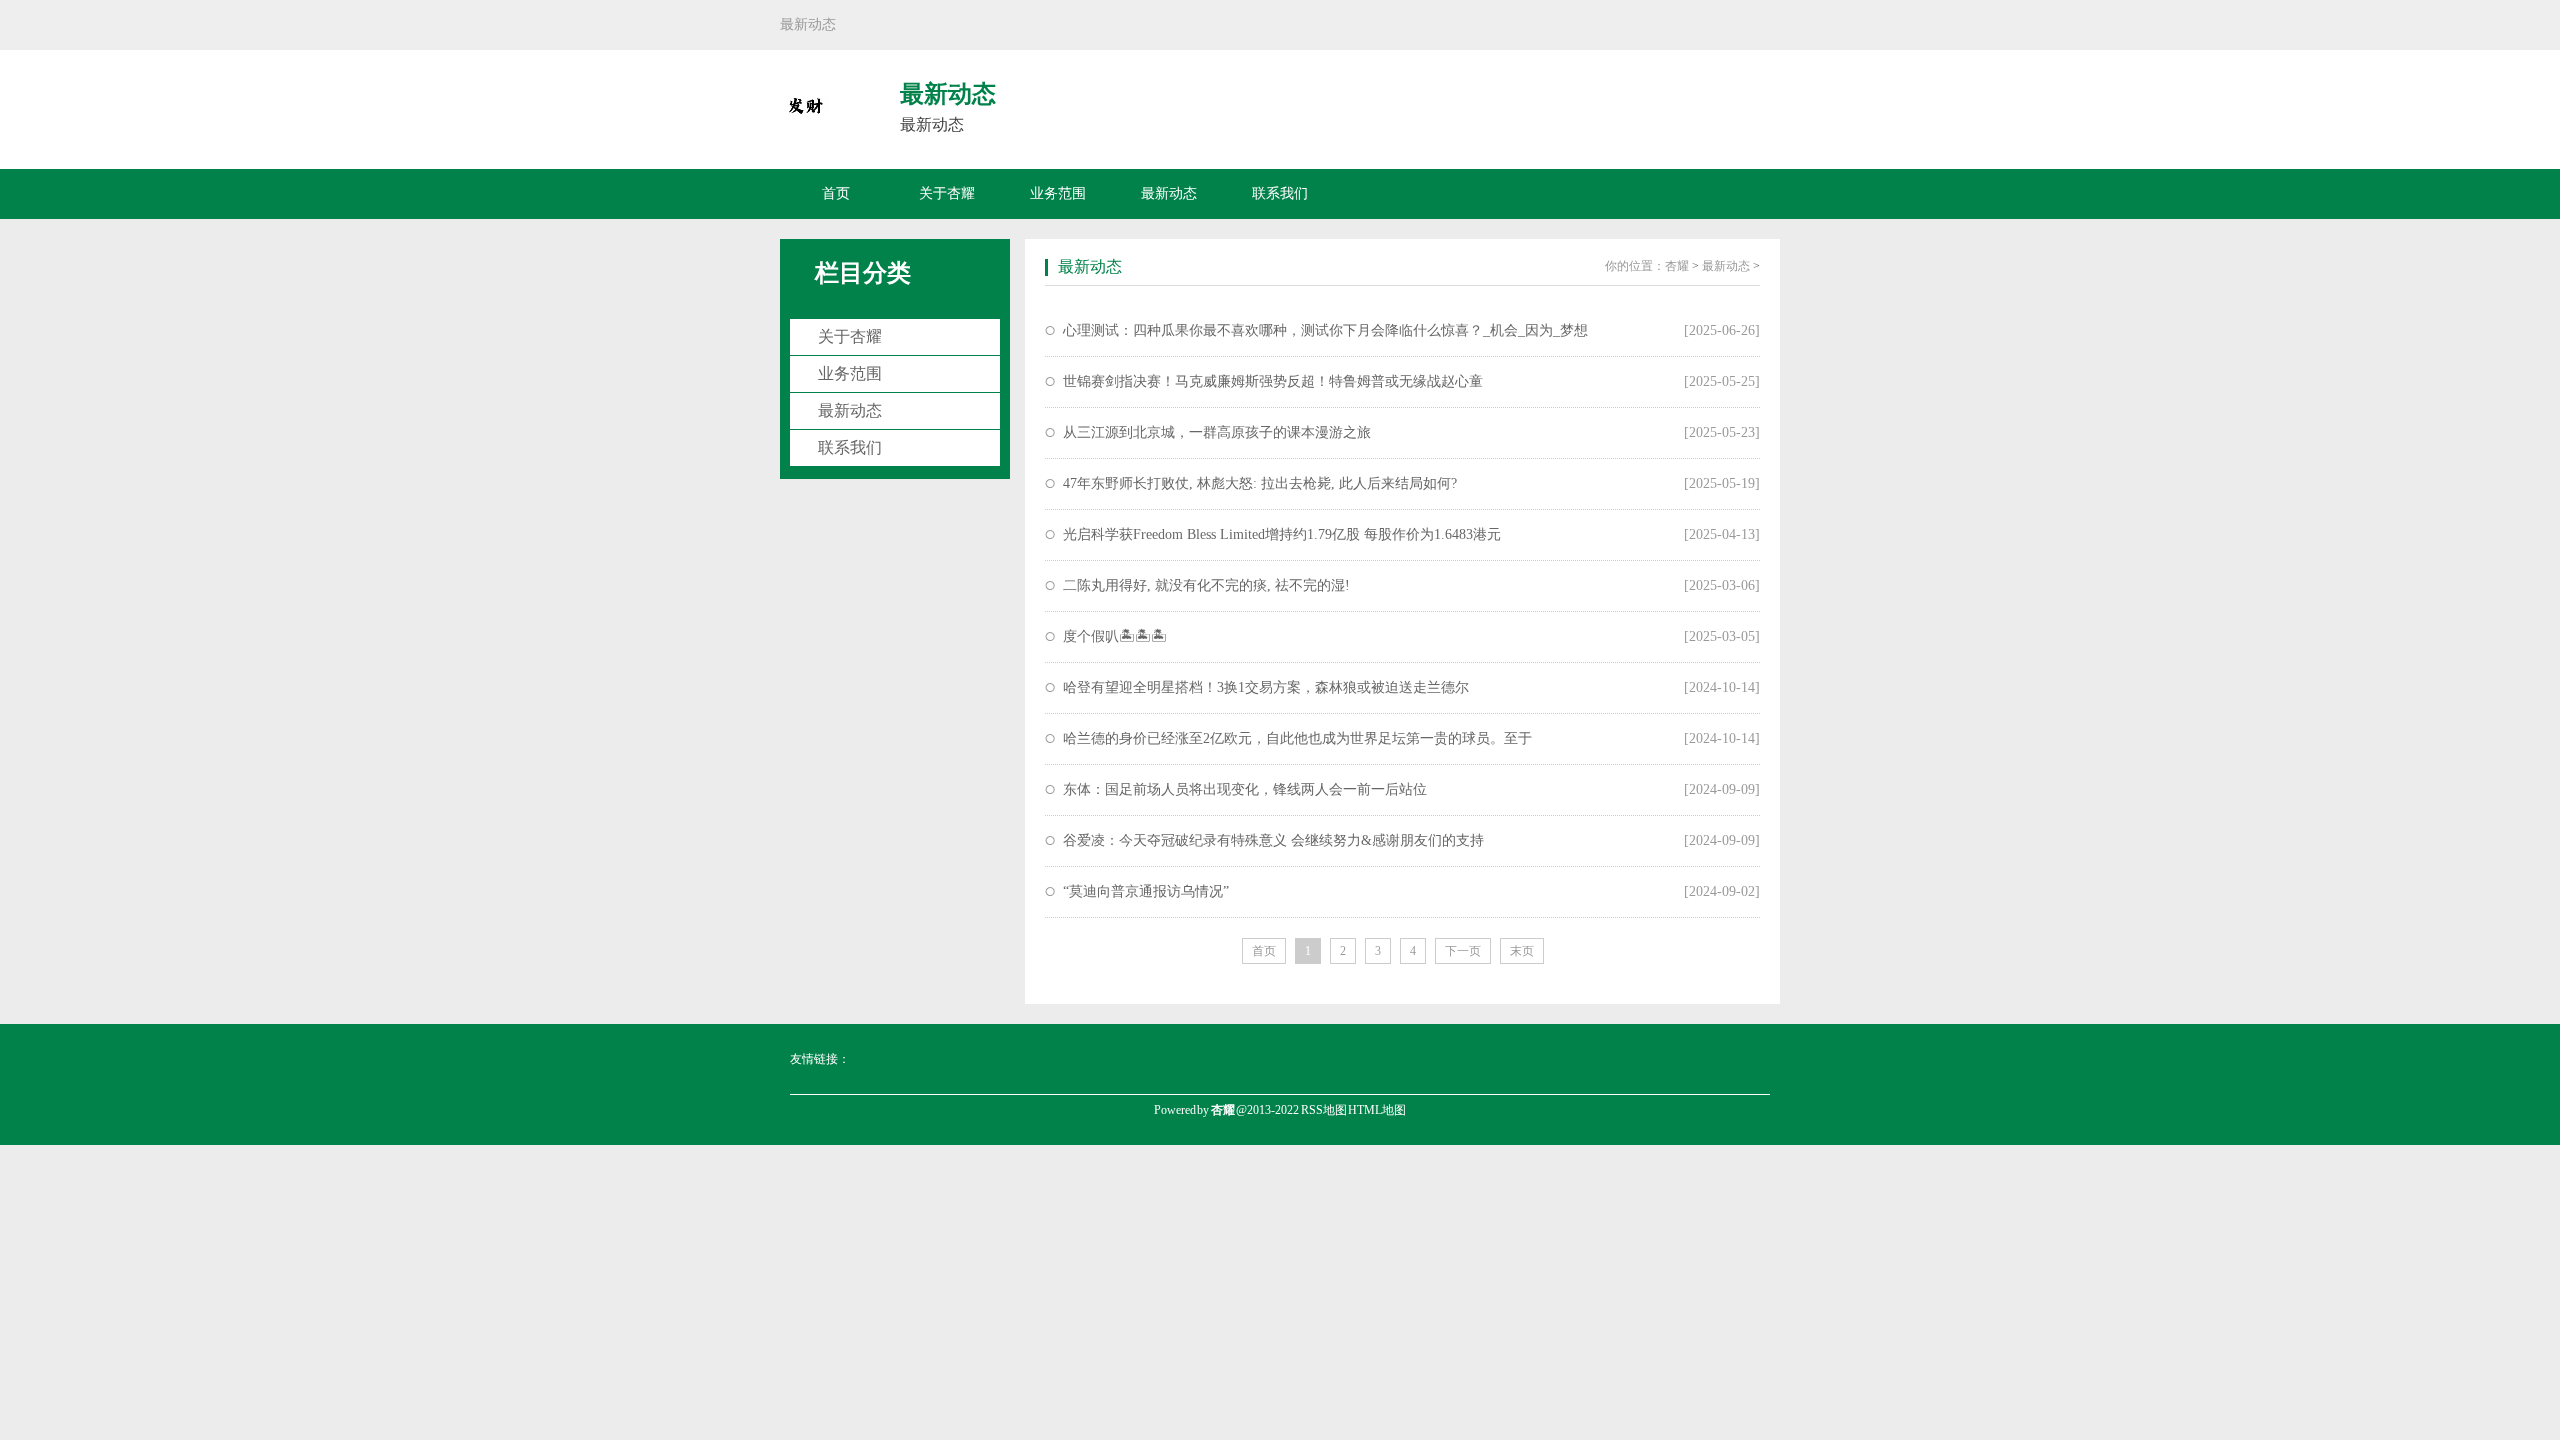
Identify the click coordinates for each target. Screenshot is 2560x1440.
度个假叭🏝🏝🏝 (1115, 636)
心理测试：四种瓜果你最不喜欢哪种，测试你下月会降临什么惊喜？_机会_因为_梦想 (1325, 330)
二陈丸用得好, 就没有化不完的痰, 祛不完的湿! (1206, 585)
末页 (1522, 951)
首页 (836, 193)
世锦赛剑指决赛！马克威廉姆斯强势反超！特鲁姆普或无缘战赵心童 (1273, 381)
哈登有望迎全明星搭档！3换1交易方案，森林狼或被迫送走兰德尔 (1266, 687)
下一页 (1463, 951)
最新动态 (1169, 193)
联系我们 (1280, 193)
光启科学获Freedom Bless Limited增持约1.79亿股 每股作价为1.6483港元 (1282, 534)
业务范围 (1058, 193)
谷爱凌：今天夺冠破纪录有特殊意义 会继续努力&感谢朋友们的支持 (1273, 840)
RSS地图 (1324, 1110)
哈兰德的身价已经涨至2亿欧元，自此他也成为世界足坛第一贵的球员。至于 (1297, 738)
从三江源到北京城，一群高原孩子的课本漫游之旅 (1217, 432)
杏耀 (1677, 266)
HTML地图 (1377, 1110)
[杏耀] (805, 119)
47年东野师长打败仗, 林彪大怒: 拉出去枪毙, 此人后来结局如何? (1260, 483)
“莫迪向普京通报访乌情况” (1146, 891)
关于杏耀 (947, 193)
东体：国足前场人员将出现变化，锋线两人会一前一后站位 (1245, 789)
